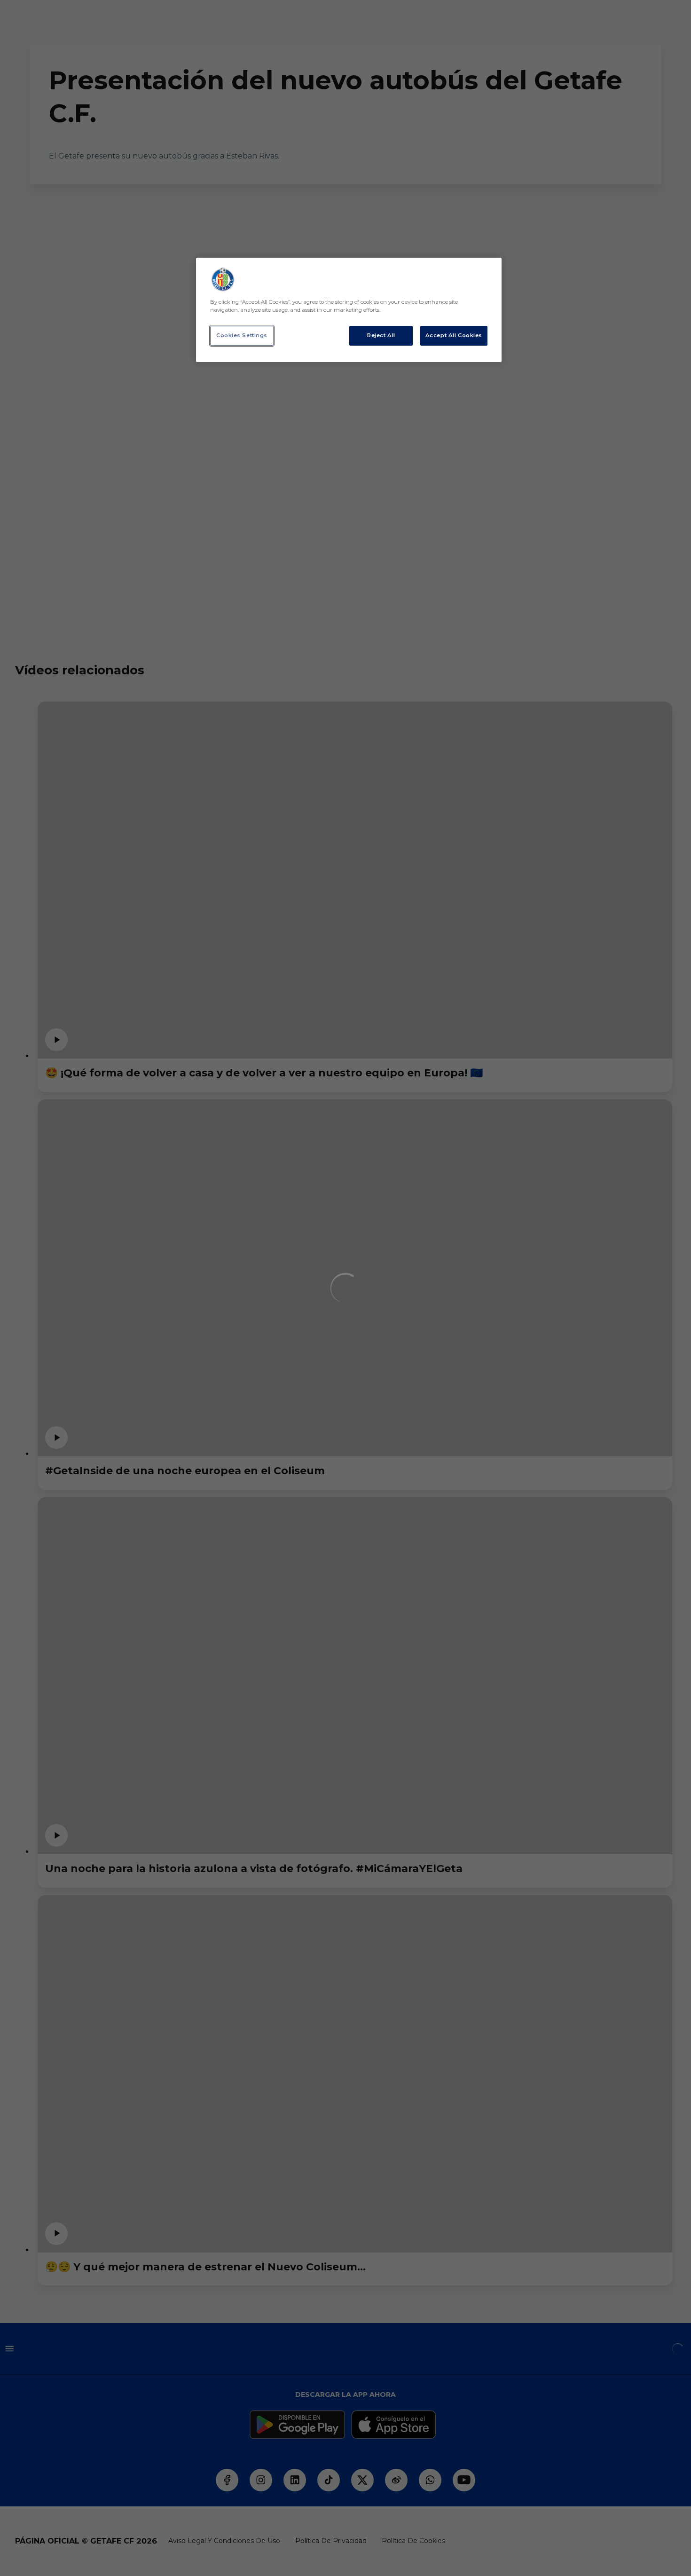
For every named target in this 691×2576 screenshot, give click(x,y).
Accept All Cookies (454, 335)
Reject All (381, 335)
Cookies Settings (242, 335)
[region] (349, 310)
